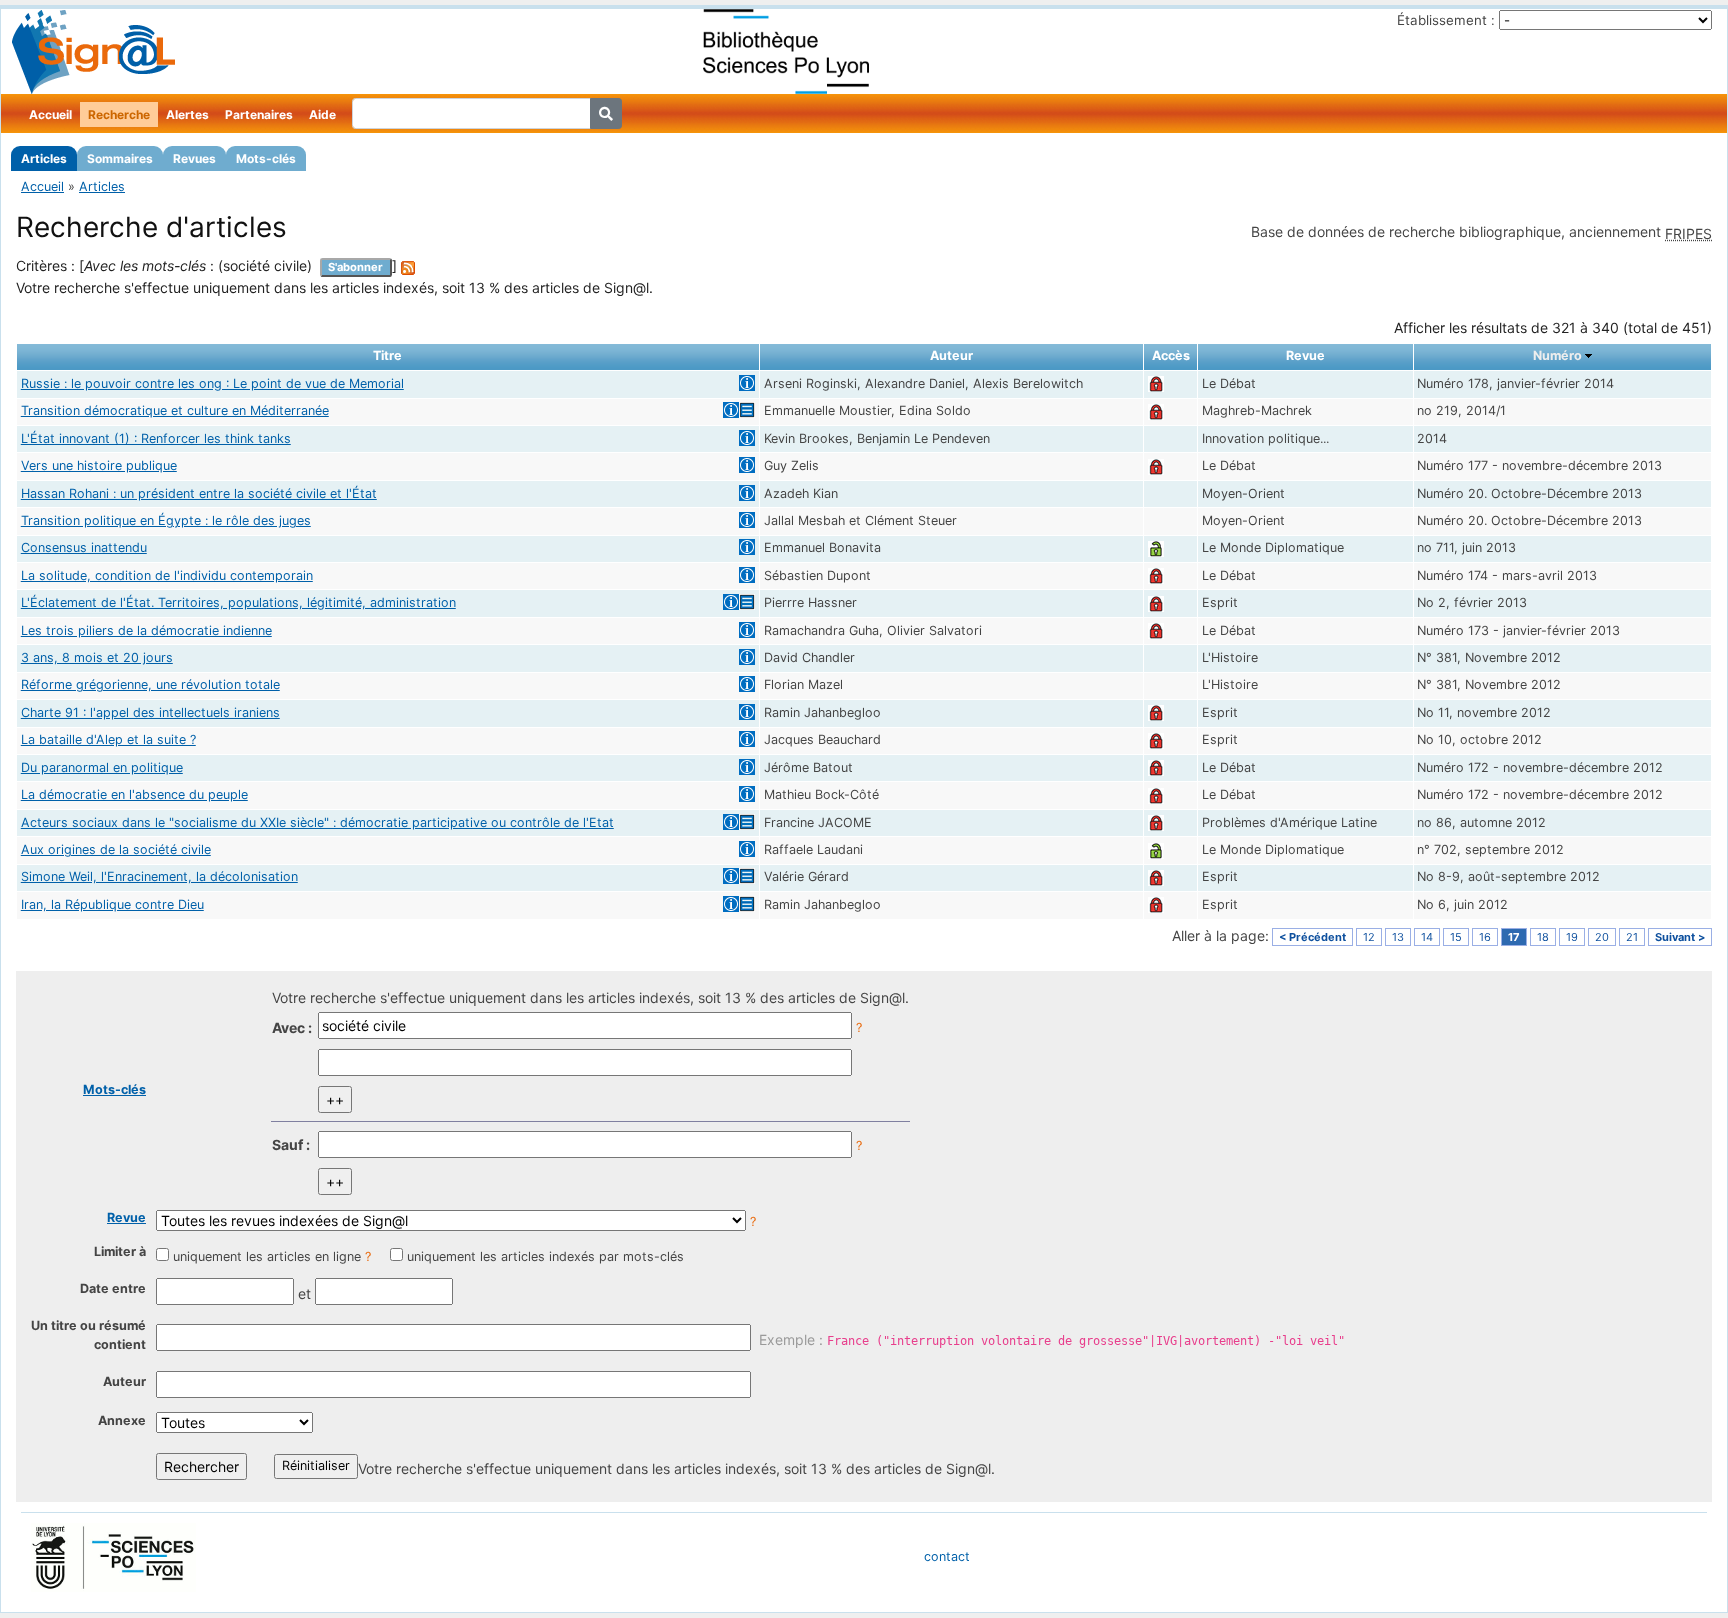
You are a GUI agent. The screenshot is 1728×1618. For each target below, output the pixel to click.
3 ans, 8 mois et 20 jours (97, 657)
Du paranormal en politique (102, 767)
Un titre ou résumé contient (88, 1335)
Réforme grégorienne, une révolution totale (150, 684)
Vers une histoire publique (99, 465)
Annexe (122, 1420)
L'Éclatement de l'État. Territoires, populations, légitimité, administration (238, 602)
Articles (44, 158)
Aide (322, 114)
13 (1398, 937)
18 (1543, 937)
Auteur (124, 1381)
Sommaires (120, 158)
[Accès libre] (1156, 547)
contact (947, 1556)
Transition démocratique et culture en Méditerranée (175, 410)
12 (1369, 937)
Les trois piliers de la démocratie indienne (146, 630)
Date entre (113, 1288)
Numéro (1557, 355)
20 (1602, 937)
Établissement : (1446, 20)
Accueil (50, 114)
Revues (194, 158)
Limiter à (120, 1251)
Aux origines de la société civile (116, 849)
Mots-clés (266, 158)
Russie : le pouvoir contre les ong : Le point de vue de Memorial (212, 383)
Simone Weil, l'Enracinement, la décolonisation (159, 876)
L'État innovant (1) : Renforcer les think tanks (156, 438)
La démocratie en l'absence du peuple (134, 794)
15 (1456, 937)
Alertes (187, 114)
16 (1485, 937)
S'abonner (355, 267)
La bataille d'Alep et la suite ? (108, 739)
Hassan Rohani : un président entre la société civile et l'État (199, 493)
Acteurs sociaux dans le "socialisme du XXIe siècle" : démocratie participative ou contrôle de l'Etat (317, 822)
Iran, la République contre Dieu (112, 904)
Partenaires (259, 114)
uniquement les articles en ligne (267, 1256)
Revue (126, 1217)
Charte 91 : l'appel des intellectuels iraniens (150, 712)
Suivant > (1680, 937)
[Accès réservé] (1156, 383)
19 (1572, 937)
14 (1427, 937)
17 (1514, 937)
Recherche (119, 114)
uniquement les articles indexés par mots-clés (545, 1256)
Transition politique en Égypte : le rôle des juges (166, 520)
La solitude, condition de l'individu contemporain (167, 575)
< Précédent (1312, 937)
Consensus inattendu (84, 547)
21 (1632, 937)
